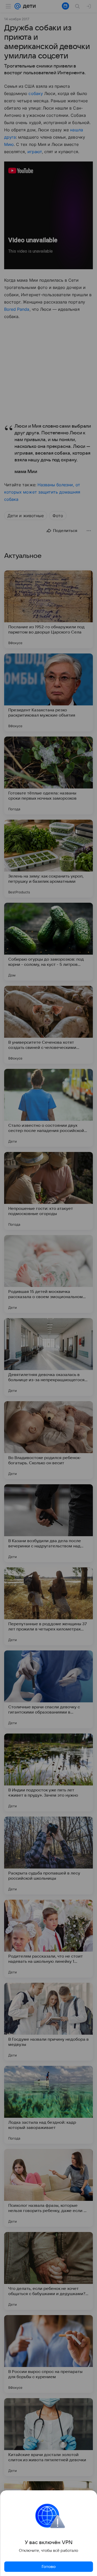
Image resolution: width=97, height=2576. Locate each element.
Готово (49, 2567)
